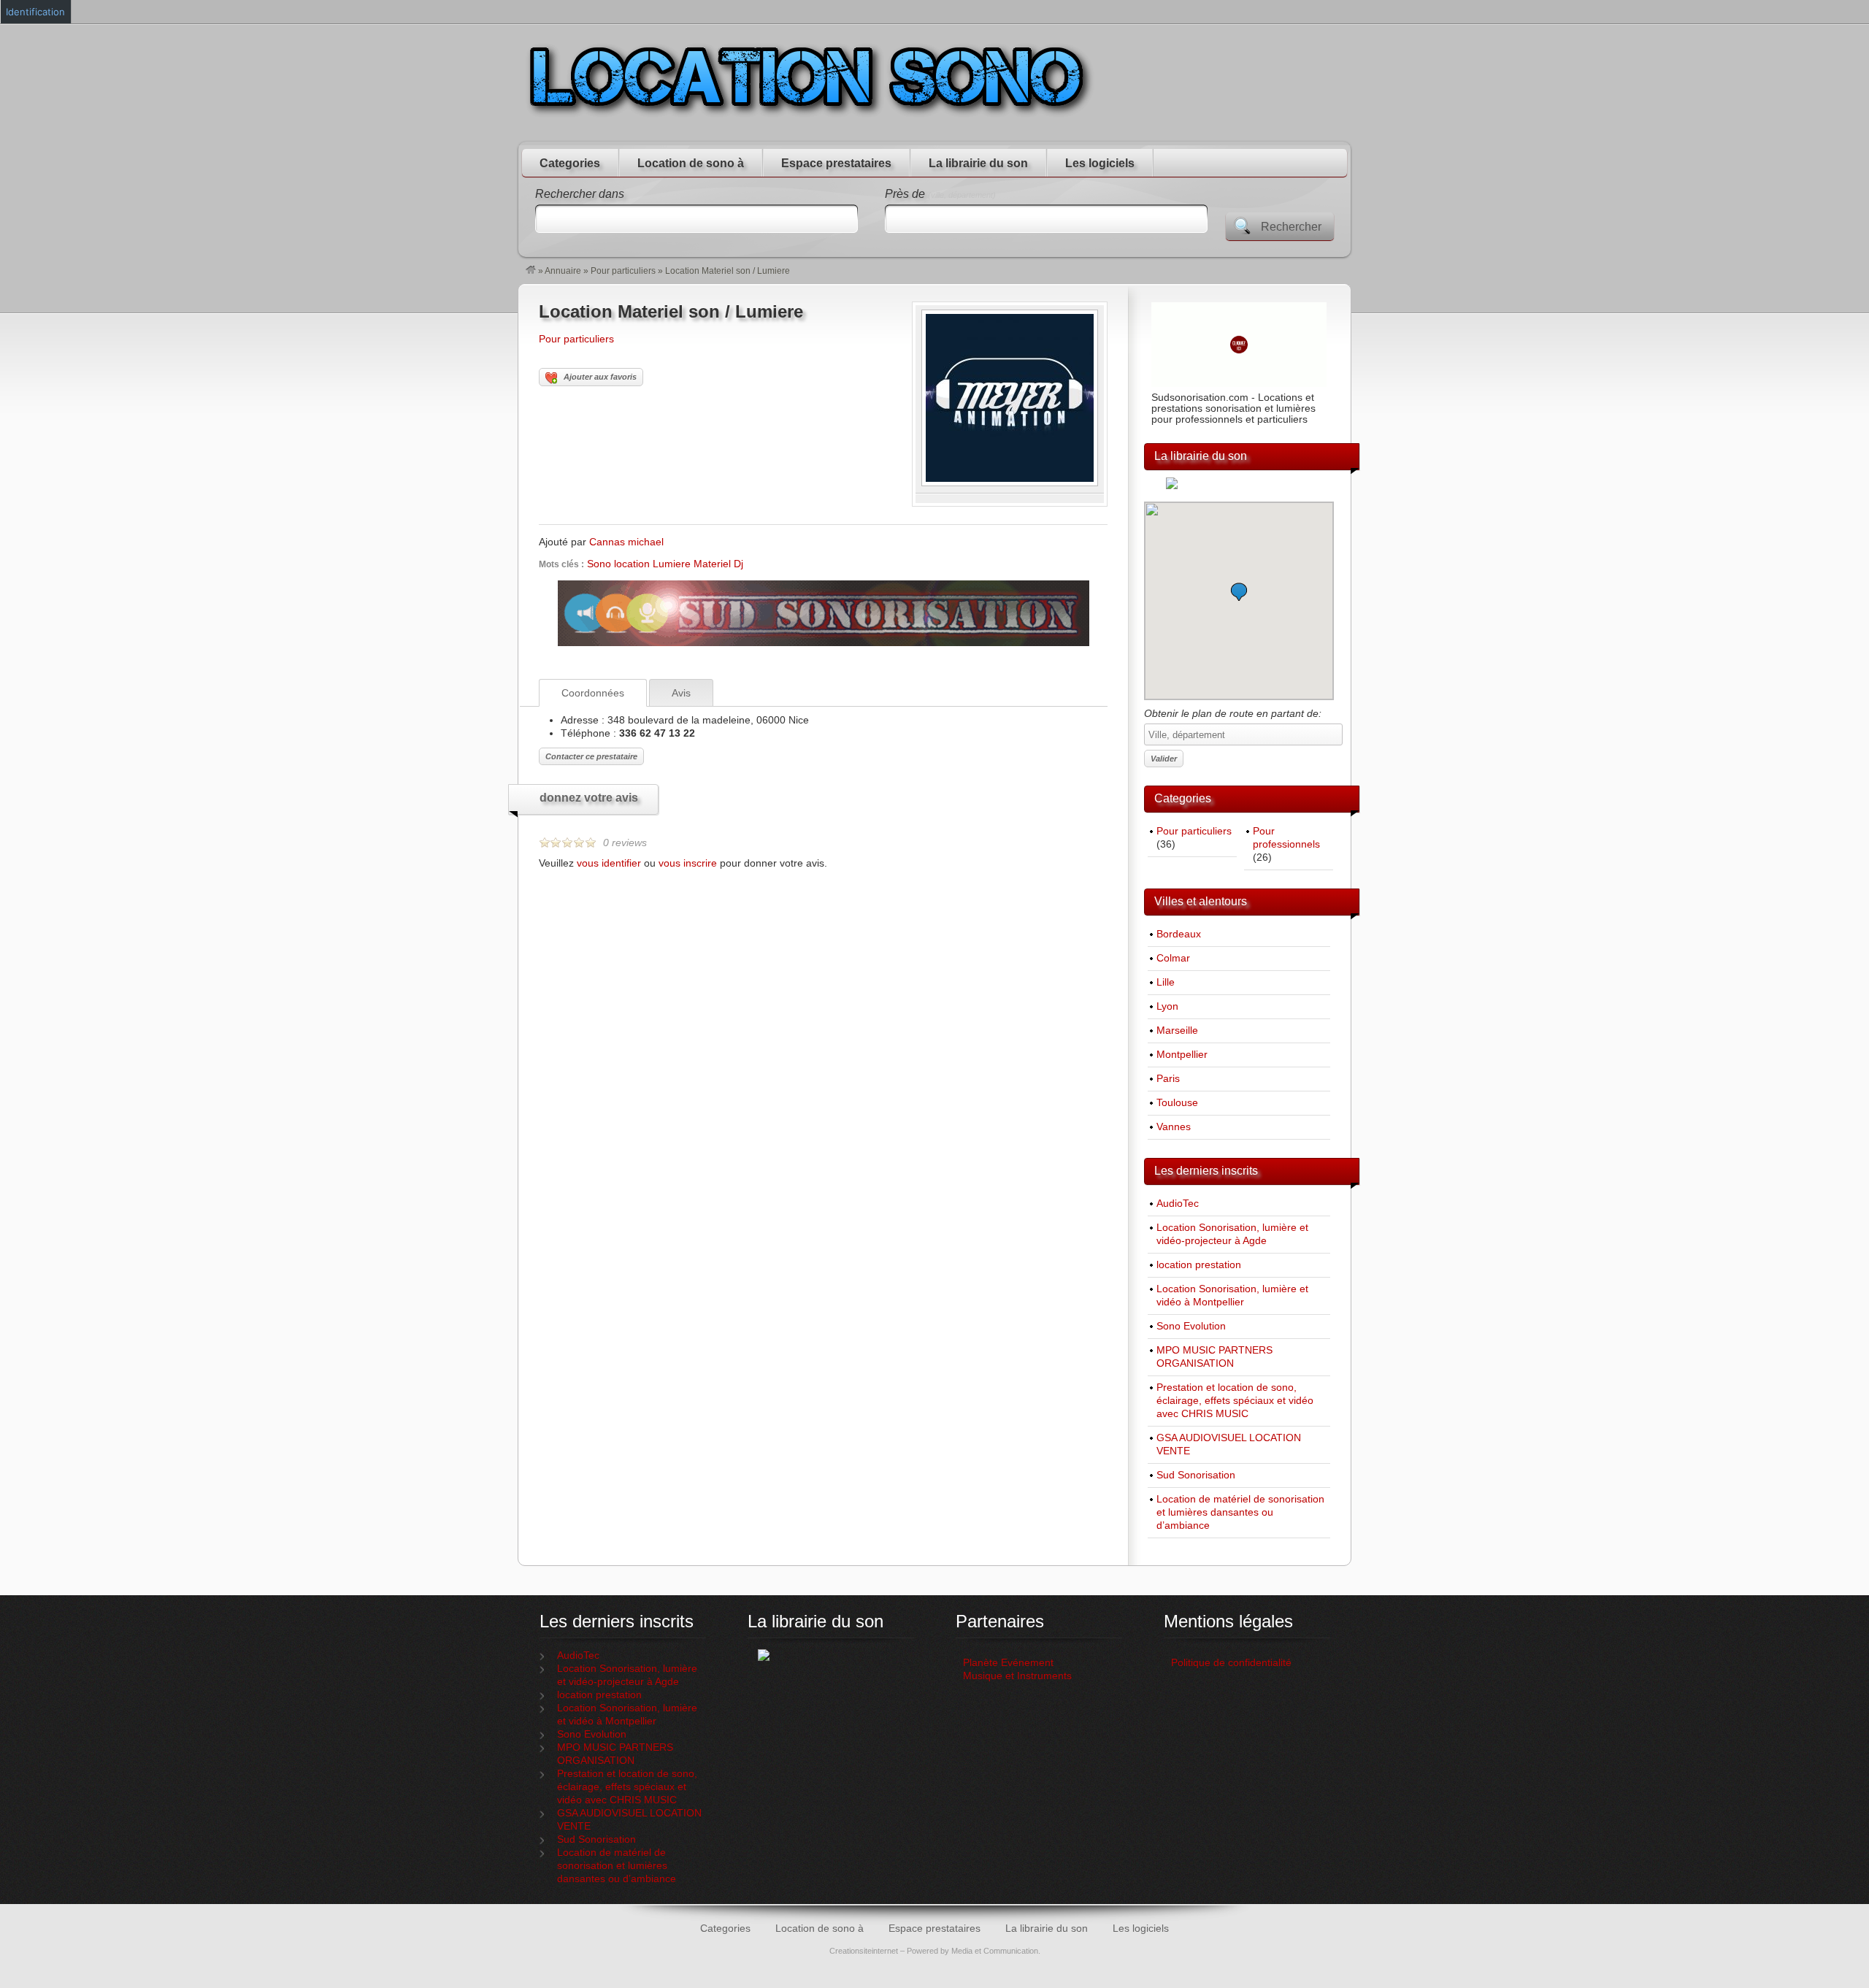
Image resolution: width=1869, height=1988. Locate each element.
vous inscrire (688, 863)
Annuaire (563, 271)
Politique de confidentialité (1233, 1663)
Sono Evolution (1191, 1326)
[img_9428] (1010, 483)
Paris (1168, 1079)
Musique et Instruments (1017, 1676)
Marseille (1177, 1031)
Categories (570, 163)
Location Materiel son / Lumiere (671, 311)
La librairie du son (978, 163)
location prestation (1199, 1265)
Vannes (1174, 1127)
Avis (681, 693)
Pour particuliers (623, 271)
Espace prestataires (836, 163)
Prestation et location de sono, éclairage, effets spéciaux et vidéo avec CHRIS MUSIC (1235, 1401)
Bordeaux (1179, 934)
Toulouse (1177, 1103)
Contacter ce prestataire (591, 756)
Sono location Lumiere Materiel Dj (665, 564)
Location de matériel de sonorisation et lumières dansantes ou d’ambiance (1240, 1512)
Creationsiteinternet (864, 1951)
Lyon (1167, 1006)
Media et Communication (995, 1951)
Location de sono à (691, 163)
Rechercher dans (580, 194)
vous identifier (609, 863)
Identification (35, 12)
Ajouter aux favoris (600, 377)
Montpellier (1182, 1055)
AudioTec (1178, 1204)
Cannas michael (626, 542)
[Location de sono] (531, 271)
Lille (1166, 982)
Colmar (1173, 958)
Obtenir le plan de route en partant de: (1233, 713)
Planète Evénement (1008, 1663)
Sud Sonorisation (1196, 1475)
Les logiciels (1100, 163)
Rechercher (1291, 227)
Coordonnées (593, 693)
